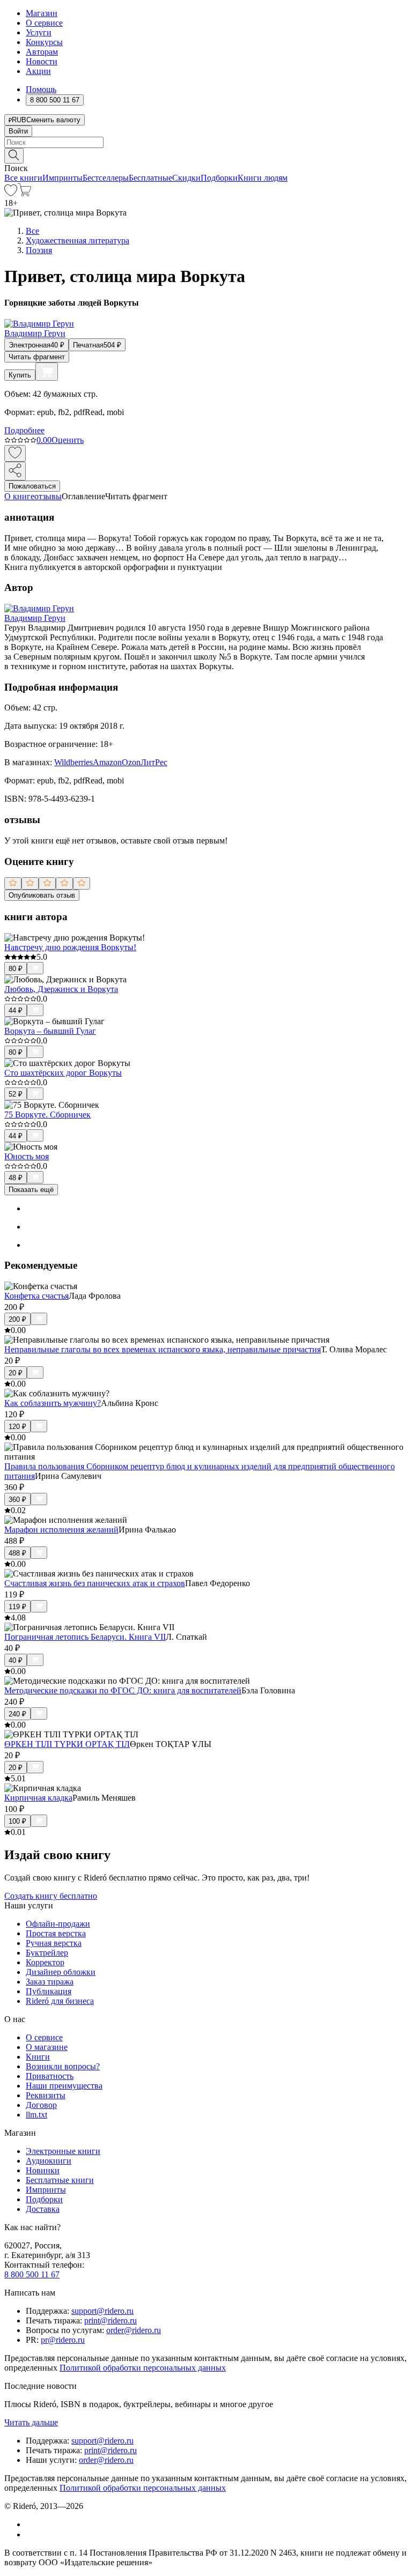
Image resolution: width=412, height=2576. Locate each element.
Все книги (23, 178)
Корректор (45, 1962)
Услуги (39, 32)
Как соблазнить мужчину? (53, 1403)
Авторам (42, 52)
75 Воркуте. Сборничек (47, 1115)
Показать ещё (31, 1190)
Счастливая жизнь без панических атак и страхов (95, 1583)
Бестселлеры (106, 178)
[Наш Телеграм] (30, 2534)
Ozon (131, 762)
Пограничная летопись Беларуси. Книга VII (85, 1637)
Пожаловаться (32, 486)
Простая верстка (56, 1933)
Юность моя (27, 1156)
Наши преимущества (64, 2086)
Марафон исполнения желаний (61, 1530)
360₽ (17, 1500)
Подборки (219, 178)
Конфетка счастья (36, 1296)
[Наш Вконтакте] (31, 2524)
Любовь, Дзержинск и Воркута (61, 989)
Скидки (186, 178)
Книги (38, 2057)
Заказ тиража (50, 1982)
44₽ (16, 1011)
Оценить (68, 440)
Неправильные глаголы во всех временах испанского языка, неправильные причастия (163, 1349)
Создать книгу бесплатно (51, 1896)
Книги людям (263, 178)
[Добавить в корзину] (47, 372)
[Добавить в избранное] (15, 453)
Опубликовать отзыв (42, 895)
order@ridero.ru (134, 2330)
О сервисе (44, 23)
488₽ (17, 1553)
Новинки (43, 2170)
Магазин (42, 13)
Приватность (50, 2076)
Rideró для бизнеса (60, 2001)
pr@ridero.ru (63, 2340)
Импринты (62, 178)
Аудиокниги (49, 2161)
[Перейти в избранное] (11, 193)
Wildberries (73, 762)
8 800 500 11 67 (32, 2274)
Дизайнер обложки (61, 1972)
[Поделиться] (15, 471)
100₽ (17, 1821)
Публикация (49, 1991)
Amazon (107, 762)
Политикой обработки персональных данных (143, 2368)
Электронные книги (63, 2151)
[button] (206, 155)
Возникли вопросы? (63, 2066)
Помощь (41, 89)
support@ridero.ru (102, 2311)
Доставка (43, 2209)
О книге (19, 496)
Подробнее (24, 430)
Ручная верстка (54, 1943)
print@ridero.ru (111, 2320)
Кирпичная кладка (38, 1798)
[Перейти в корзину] (24, 193)
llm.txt (36, 2115)
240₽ (17, 1714)
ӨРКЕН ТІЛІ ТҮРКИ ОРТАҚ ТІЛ (67, 1744)
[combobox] (206, 142)
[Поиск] (14, 156)
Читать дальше (31, 2422)
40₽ (16, 1660)
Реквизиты (46, 2095)
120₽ (17, 1427)
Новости (42, 61)
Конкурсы (44, 42)
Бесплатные (150, 178)
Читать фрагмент (37, 357)
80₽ (16, 969)
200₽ (17, 1319)
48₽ (16, 1178)
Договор (41, 2105)
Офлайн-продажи (58, 1924)
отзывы (48, 496)
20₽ (16, 1373)
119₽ (17, 1607)
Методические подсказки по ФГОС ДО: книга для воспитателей (123, 1690)
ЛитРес (154, 762)
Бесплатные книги (60, 2180)
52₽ (16, 1094)
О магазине (47, 2047)
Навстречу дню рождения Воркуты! (70, 947)
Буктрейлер (47, 1953)
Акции (38, 71)
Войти (18, 131)
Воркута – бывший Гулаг (50, 1031)
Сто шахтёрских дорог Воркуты (63, 1073)
